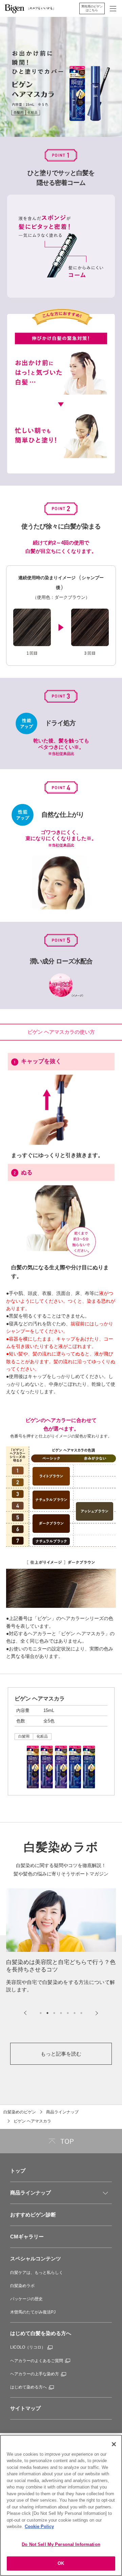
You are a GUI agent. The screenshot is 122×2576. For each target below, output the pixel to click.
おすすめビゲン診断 (33, 2215)
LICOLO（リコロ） (28, 2347)
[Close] (114, 2444)
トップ (18, 2171)
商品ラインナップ (62, 2112)
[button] (113, 9)
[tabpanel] (61, 1941)
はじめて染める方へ (28, 2387)
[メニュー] (105, 2193)
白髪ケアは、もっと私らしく (37, 2273)
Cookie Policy (39, 2526)
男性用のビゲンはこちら (92, 8)
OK (61, 2563)
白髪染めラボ (22, 2286)
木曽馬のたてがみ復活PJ (33, 2312)
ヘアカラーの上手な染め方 (35, 2374)
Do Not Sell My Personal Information (61, 2544)
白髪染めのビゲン (20, 2112)
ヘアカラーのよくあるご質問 (37, 2361)
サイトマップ (25, 2408)
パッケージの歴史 (26, 2299)
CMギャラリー (27, 2237)
